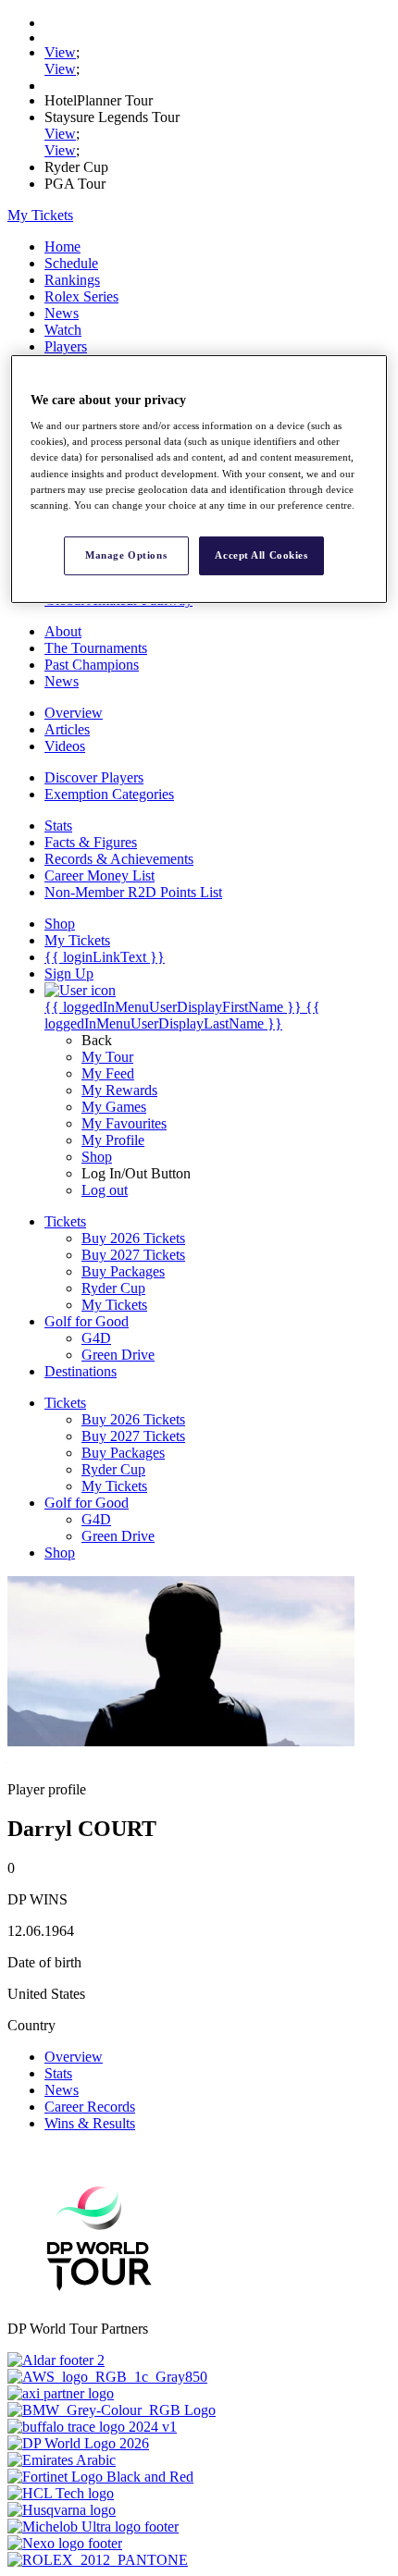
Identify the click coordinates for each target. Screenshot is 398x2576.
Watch (63, 330)
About (63, 631)
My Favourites (124, 1123)
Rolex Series (81, 296)
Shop (97, 1157)
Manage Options (126, 555)
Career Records (90, 2107)
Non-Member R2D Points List (133, 892)
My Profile (113, 1140)
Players (66, 346)
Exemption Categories (109, 794)
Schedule (71, 263)
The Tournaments (96, 648)
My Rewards (119, 1090)
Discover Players (94, 777)
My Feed (108, 1073)
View (60, 52)
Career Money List (99, 875)
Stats (58, 826)
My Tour (107, 1057)
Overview (74, 713)
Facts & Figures (91, 842)
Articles (67, 729)
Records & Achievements (119, 859)
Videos (65, 746)
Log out (105, 1190)
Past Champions (92, 665)
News (62, 313)
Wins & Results (90, 2123)
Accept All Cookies (261, 555)
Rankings (72, 280)
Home (62, 247)
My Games (114, 1107)
